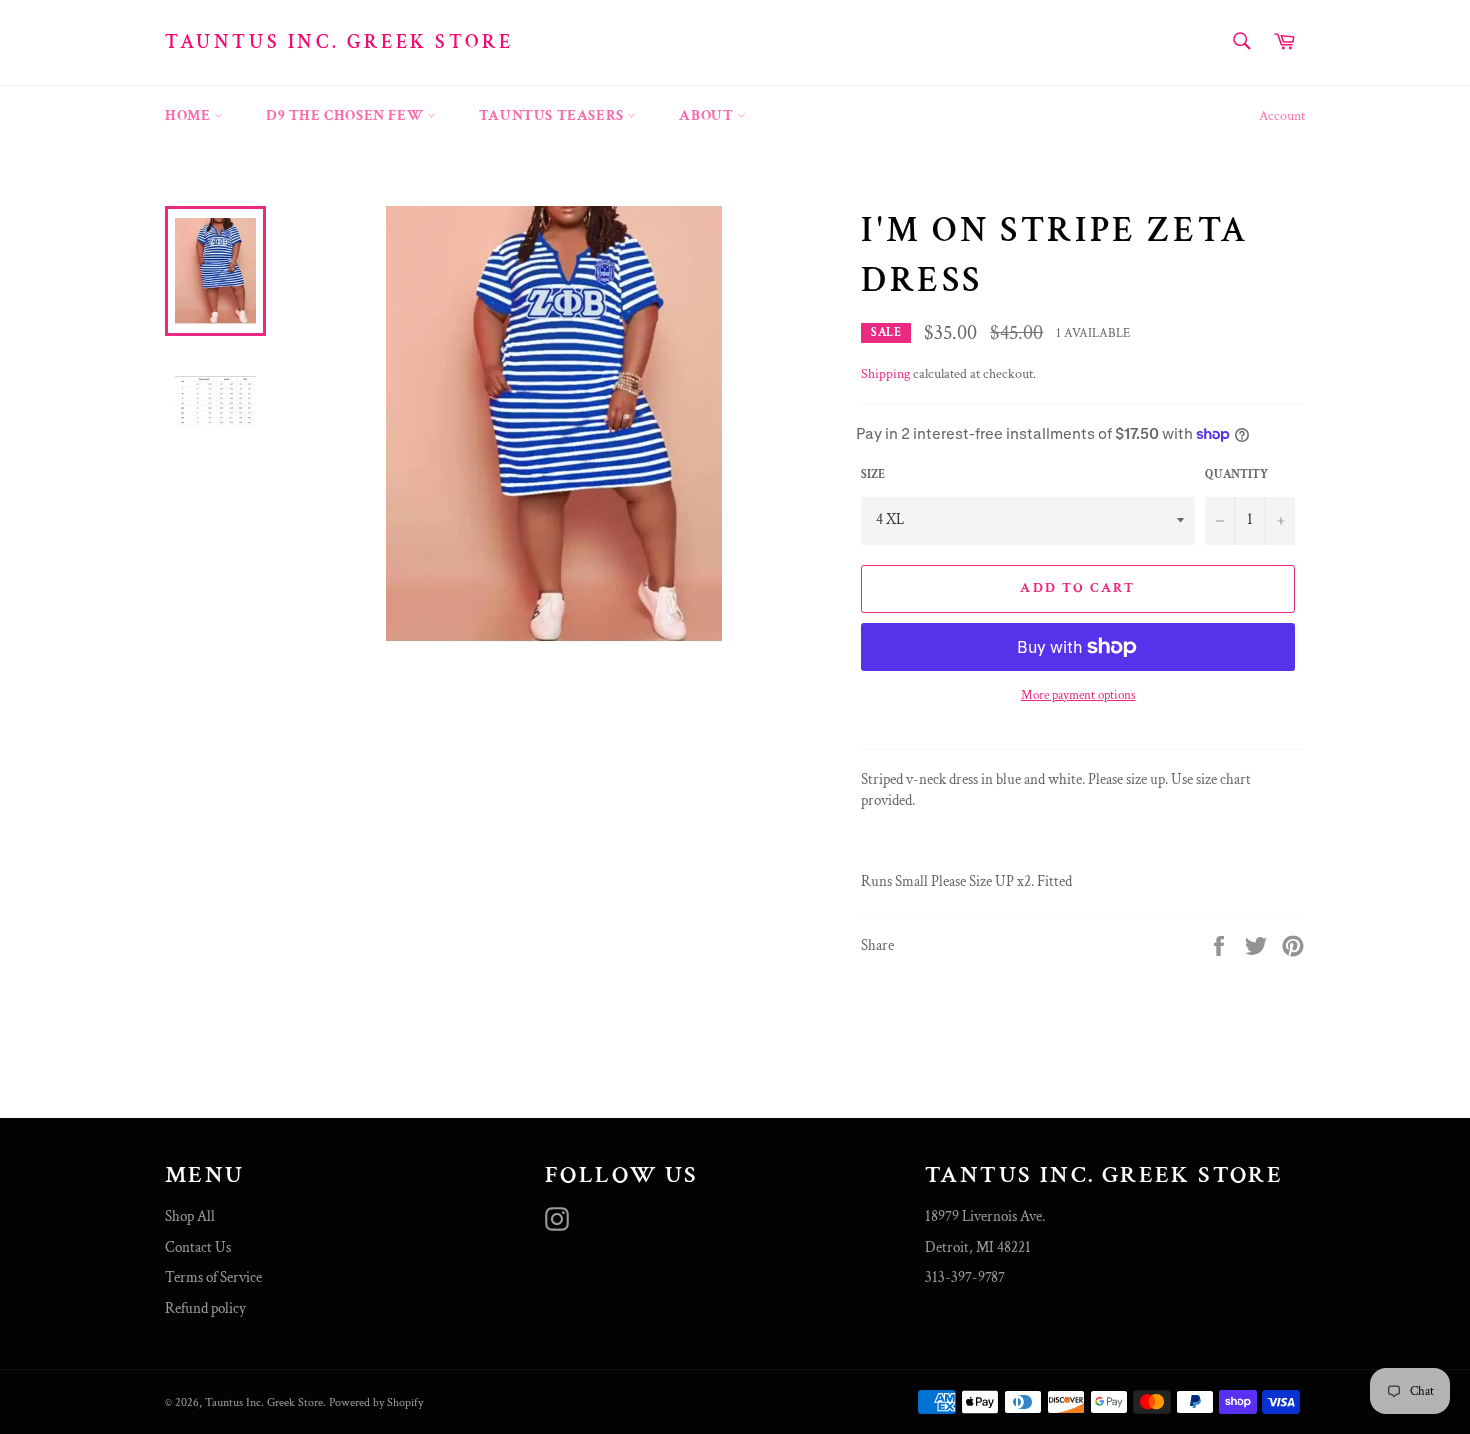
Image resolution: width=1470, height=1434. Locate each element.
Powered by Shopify (376, 1402)
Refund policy (205, 1308)
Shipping (885, 374)
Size (873, 474)
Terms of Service (213, 1277)
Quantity (1236, 474)
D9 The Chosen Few (346, 115)
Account (1282, 116)
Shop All (190, 1216)
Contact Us (198, 1247)
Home (189, 115)
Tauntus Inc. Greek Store (339, 42)
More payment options (1078, 695)
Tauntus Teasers (553, 115)
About (708, 115)
